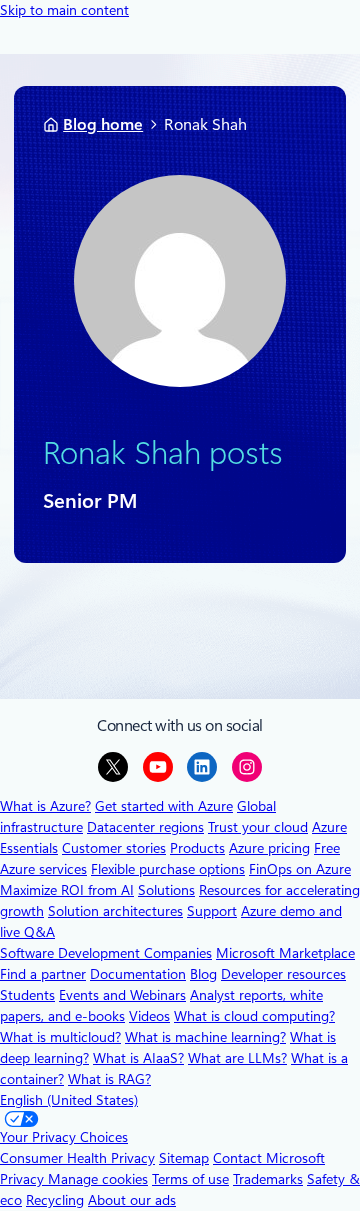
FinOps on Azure (300, 869)
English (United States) (69, 1100)
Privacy (24, 1179)
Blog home (103, 124)
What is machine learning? (205, 1037)
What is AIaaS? (138, 1058)
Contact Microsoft (269, 1158)
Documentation (138, 974)
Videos (149, 1016)
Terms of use (190, 1179)
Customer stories (114, 848)
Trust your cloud (258, 827)
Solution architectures (115, 911)
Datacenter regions (145, 827)
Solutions (166, 890)
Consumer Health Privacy (77, 1158)
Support (212, 911)
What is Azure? (45, 806)
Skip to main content (64, 10)
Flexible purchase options (168, 869)
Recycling (55, 1200)
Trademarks (268, 1179)
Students (27, 995)
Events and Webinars (122, 995)
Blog (203, 974)
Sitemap (184, 1158)
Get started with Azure (164, 806)
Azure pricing (269, 848)
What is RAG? (109, 1079)
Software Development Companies (106, 953)
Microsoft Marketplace (285, 953)
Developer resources (283, 974)
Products (197, 848)
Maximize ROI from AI (67, 890)
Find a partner (43, 974)
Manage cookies (98, 1179)
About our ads (132, 1200)
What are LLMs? (237, 1058)
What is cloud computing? (254, 1016)
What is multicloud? (60, 1037)
